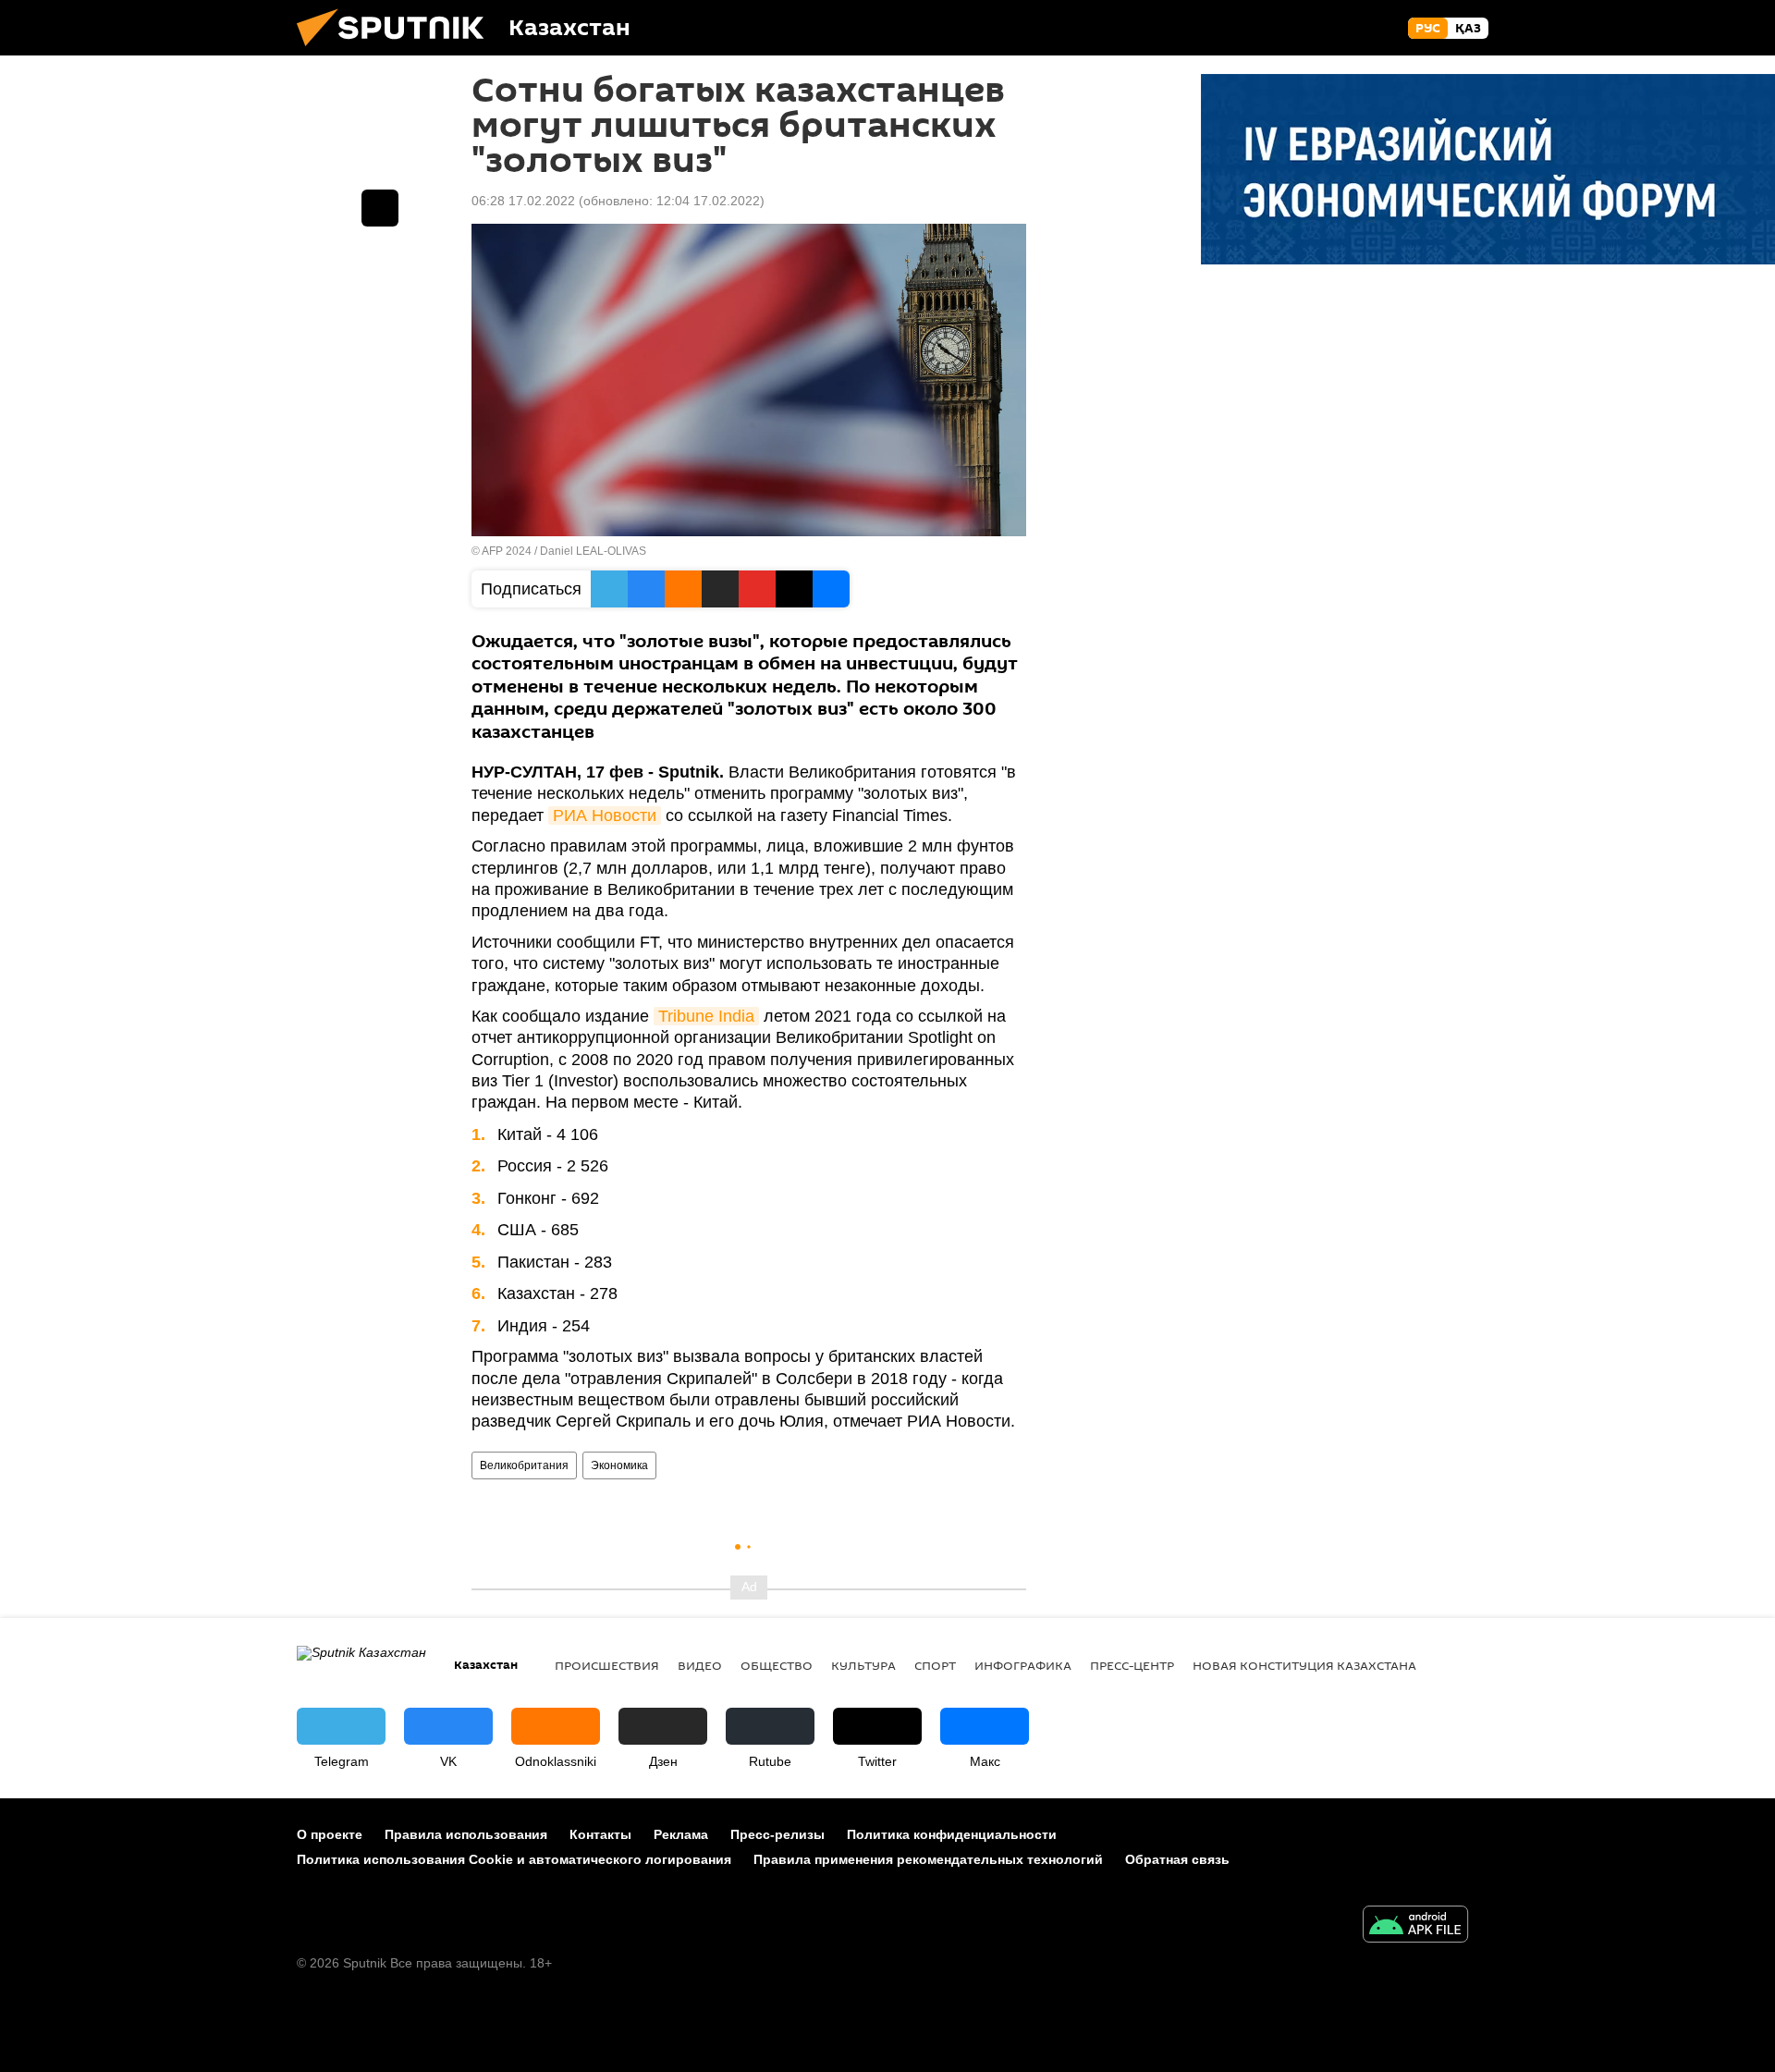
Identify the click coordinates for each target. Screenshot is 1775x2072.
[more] (380, 208)
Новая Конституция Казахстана (1304, 1665)
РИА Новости (605, 815)
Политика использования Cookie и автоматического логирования (514, 1859)
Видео (700, 1665)
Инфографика (1023, 1665)
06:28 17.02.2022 (523, 201)
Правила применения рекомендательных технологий (928, 1859)
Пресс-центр (1132, 1665)
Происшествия (607, 1665)
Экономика (619, 1465)
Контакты (600, 1834)
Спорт (935, 1665)
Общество (777, 1665)
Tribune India (706, 1016)
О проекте (330, 1834)
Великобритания (524, 1465)
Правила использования (466, 1834)
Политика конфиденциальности (952, 1834)
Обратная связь (1177, 1859)
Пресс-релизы (777, 1834)
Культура (863, 1665)
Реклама (681, 1834)
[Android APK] (1415, 1926)
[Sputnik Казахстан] (398, 51)
